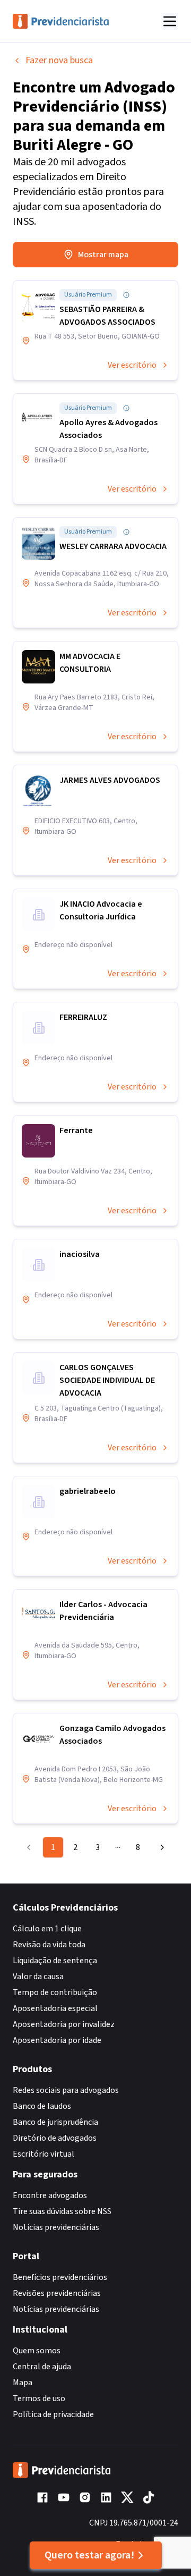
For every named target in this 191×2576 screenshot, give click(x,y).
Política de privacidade (53, 2414)
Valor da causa (38, 1977)
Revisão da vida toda (49, 1945)
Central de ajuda (42, 2367)
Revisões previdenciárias (57, 2293)
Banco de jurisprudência (55, 2122)
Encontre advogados (50, 2195)
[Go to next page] (160, 1847)
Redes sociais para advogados (66, 2090)
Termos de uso (39, 2398)
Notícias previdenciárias (56, 2227)
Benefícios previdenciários (60, 2277)
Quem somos (37, 2351)
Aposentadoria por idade (57, 2040)
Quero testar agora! (89, 2555)
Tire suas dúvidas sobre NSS (62, 2211)
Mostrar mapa (103, 255)
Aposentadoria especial (55, 2008)
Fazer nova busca (59, 60)
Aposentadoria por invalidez (64, 2024)
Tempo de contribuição (55, 1992)
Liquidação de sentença (55, 1961)
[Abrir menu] (170, 21)
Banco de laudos (42, 2106)
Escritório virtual (44, 2154)
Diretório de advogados (55, 2138)
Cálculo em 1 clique (47, 1929)
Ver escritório (132, 365)
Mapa (23, 2383)
